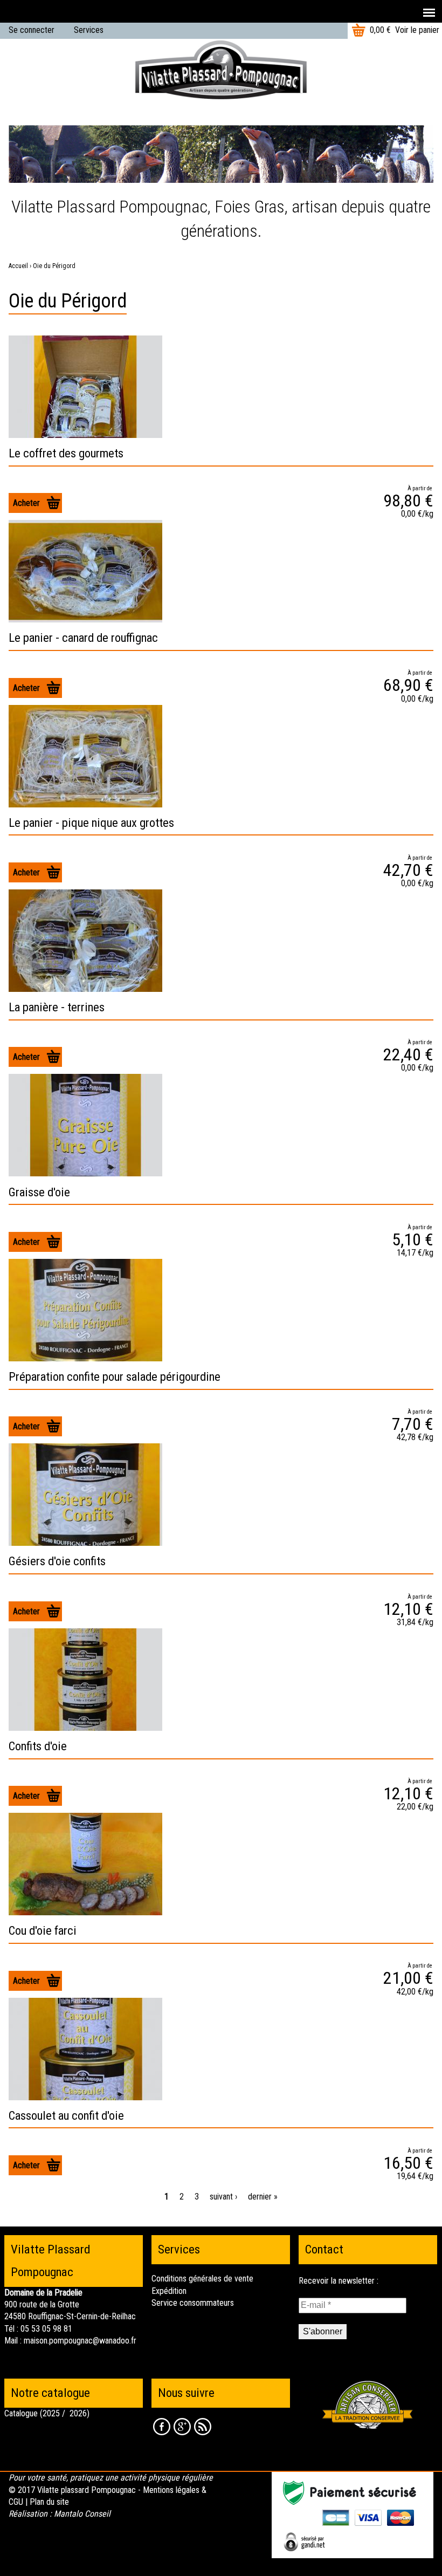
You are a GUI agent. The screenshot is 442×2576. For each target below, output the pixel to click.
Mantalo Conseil (82, 2514)
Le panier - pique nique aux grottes (91, 823)
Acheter (26, 503)
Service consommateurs (193, 2303)
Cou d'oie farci (43, 1930)
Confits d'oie (38, 1746)
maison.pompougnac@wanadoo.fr (80, 2341)
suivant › (223, 2197)
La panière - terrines (57, 1007)
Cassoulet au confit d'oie (66, 2115)
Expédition (169, 2291)
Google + (182, 2427)
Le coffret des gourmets (66, 453)
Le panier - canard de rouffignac (83, 638)
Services (89, 30)
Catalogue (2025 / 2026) (47, 2413)
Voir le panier (417, 30)
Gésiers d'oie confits (57, 1561)
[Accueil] (221, 69)
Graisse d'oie (39, 1192)
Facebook (162, 2427)
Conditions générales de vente (202, 2279)
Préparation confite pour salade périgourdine (115, 1376)
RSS (203, 2427)
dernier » (263, 2197)
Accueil (18, 266)
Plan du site (49, 2502)
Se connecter (32, 30)
